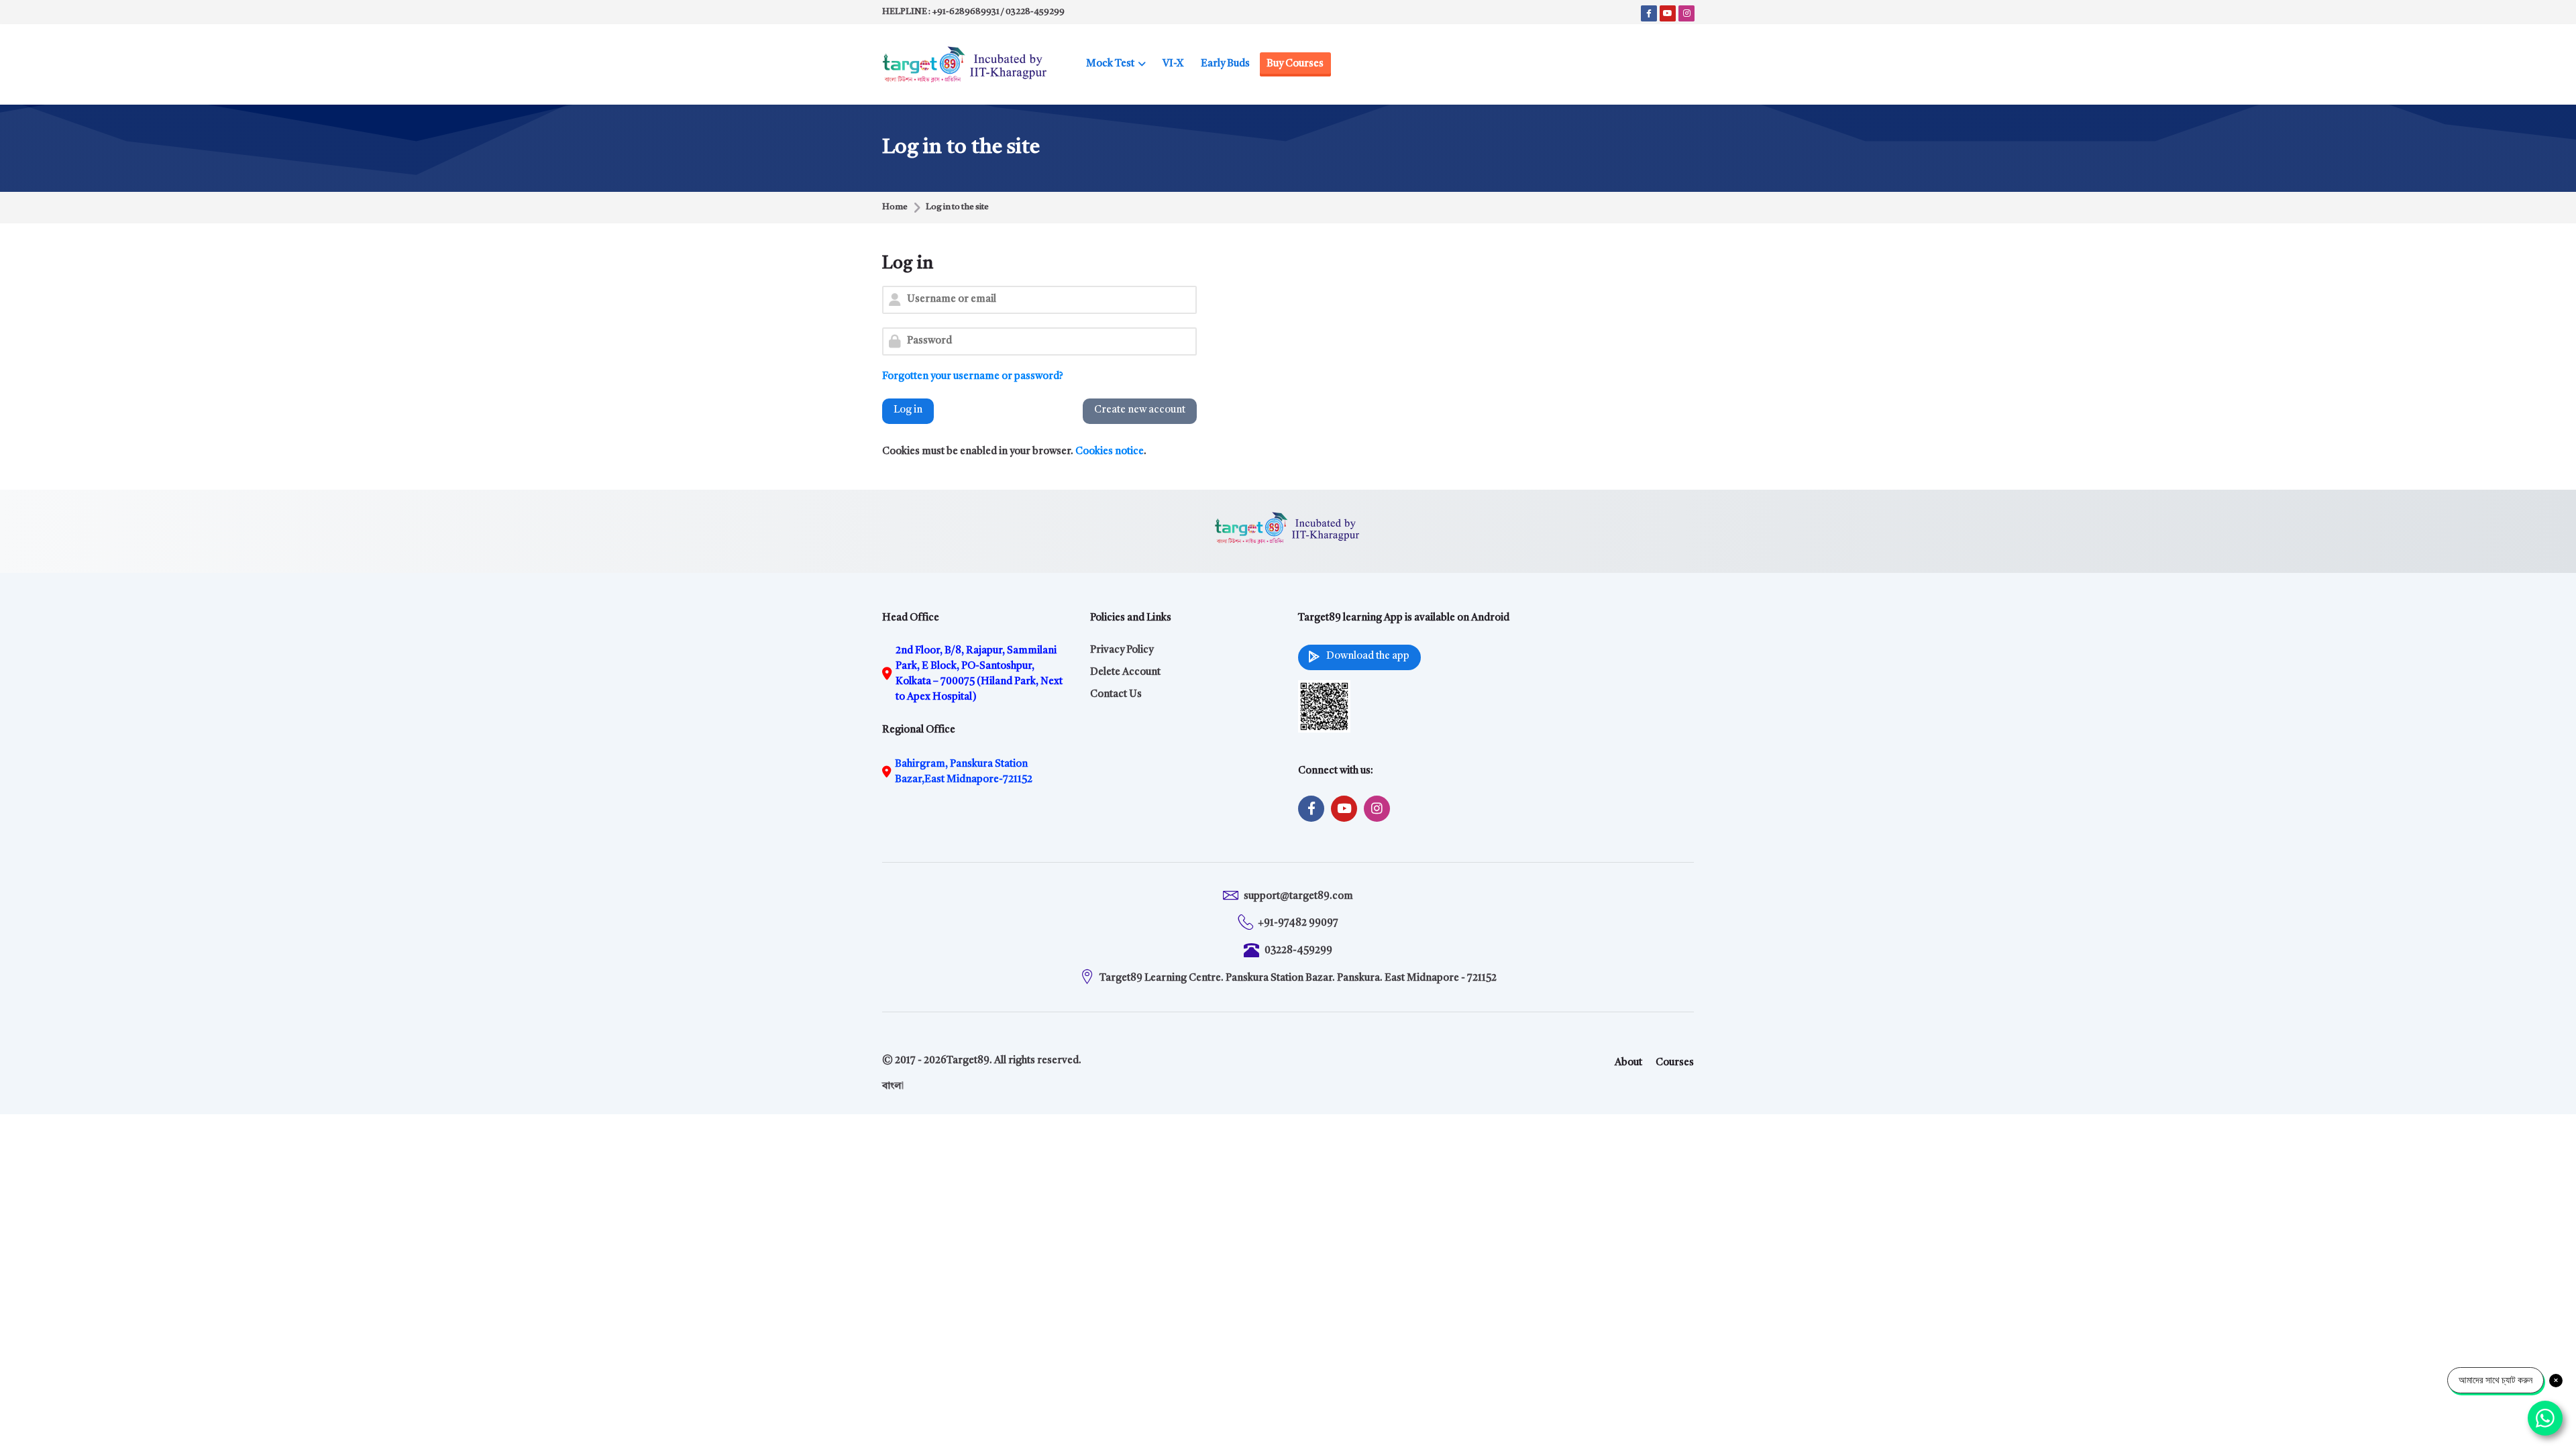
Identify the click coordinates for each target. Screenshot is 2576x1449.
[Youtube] (1668, 13)
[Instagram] (1686, 13)
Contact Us (1116, 695)
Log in (908, 410)
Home (895, 207)
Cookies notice (1110, 452)
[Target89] (965, 64)
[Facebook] (1649, 13)
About (1628, 1063)
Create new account (1140, 410)
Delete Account (1125, 673)
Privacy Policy (1122, 650)
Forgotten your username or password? (973, 377)
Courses (1675, 1063)
